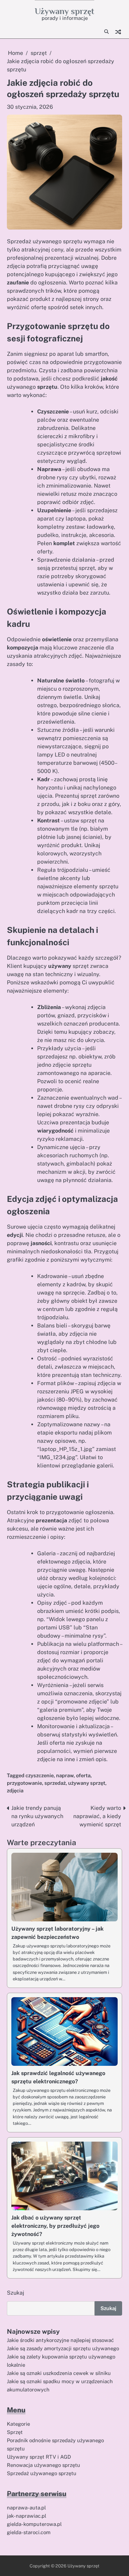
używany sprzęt (87, 1783)
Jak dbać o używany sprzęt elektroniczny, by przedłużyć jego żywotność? (55, 2226)
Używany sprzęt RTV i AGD (39, 2457)
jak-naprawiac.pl (26, 2516)
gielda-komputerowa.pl (34, 2524)
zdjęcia (15, 1790)
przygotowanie (24, 1783)
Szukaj (15, 2293)
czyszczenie (40, 1775)
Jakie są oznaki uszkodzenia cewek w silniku (59, 2373)
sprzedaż (55, 1783)
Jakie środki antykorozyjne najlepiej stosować (60, 2340)
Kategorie (18, 2424)
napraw (65, 1775)
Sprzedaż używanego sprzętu (42, 2473)
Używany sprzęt (64, 11)
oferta (83, 1775)
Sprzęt (15, 2432)
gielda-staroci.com (29, 2532)
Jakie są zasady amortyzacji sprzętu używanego (63, 2348)
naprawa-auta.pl (26, 2508)
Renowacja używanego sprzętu (44, 2465)
